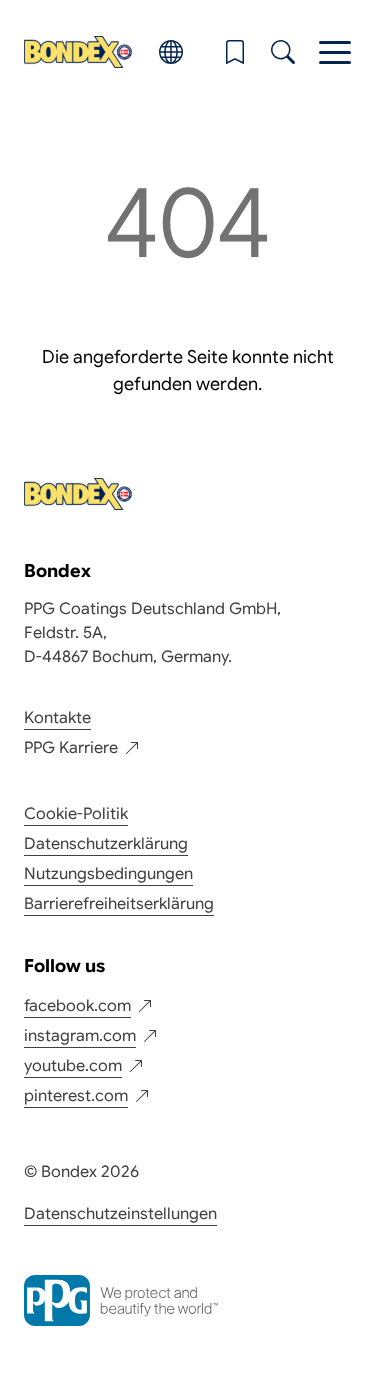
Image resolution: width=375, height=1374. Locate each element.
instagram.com (80, 1036)
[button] (235, 52)
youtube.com (73, 1066)
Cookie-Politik (76, 814)
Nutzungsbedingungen (108, 874)
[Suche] (283, 52)
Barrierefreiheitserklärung (119, 904)
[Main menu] (335, 52)
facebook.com (77, 1006)
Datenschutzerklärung (106, 844)
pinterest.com (76, 1096)
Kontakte (57, 718)
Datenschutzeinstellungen (120, 1214)
